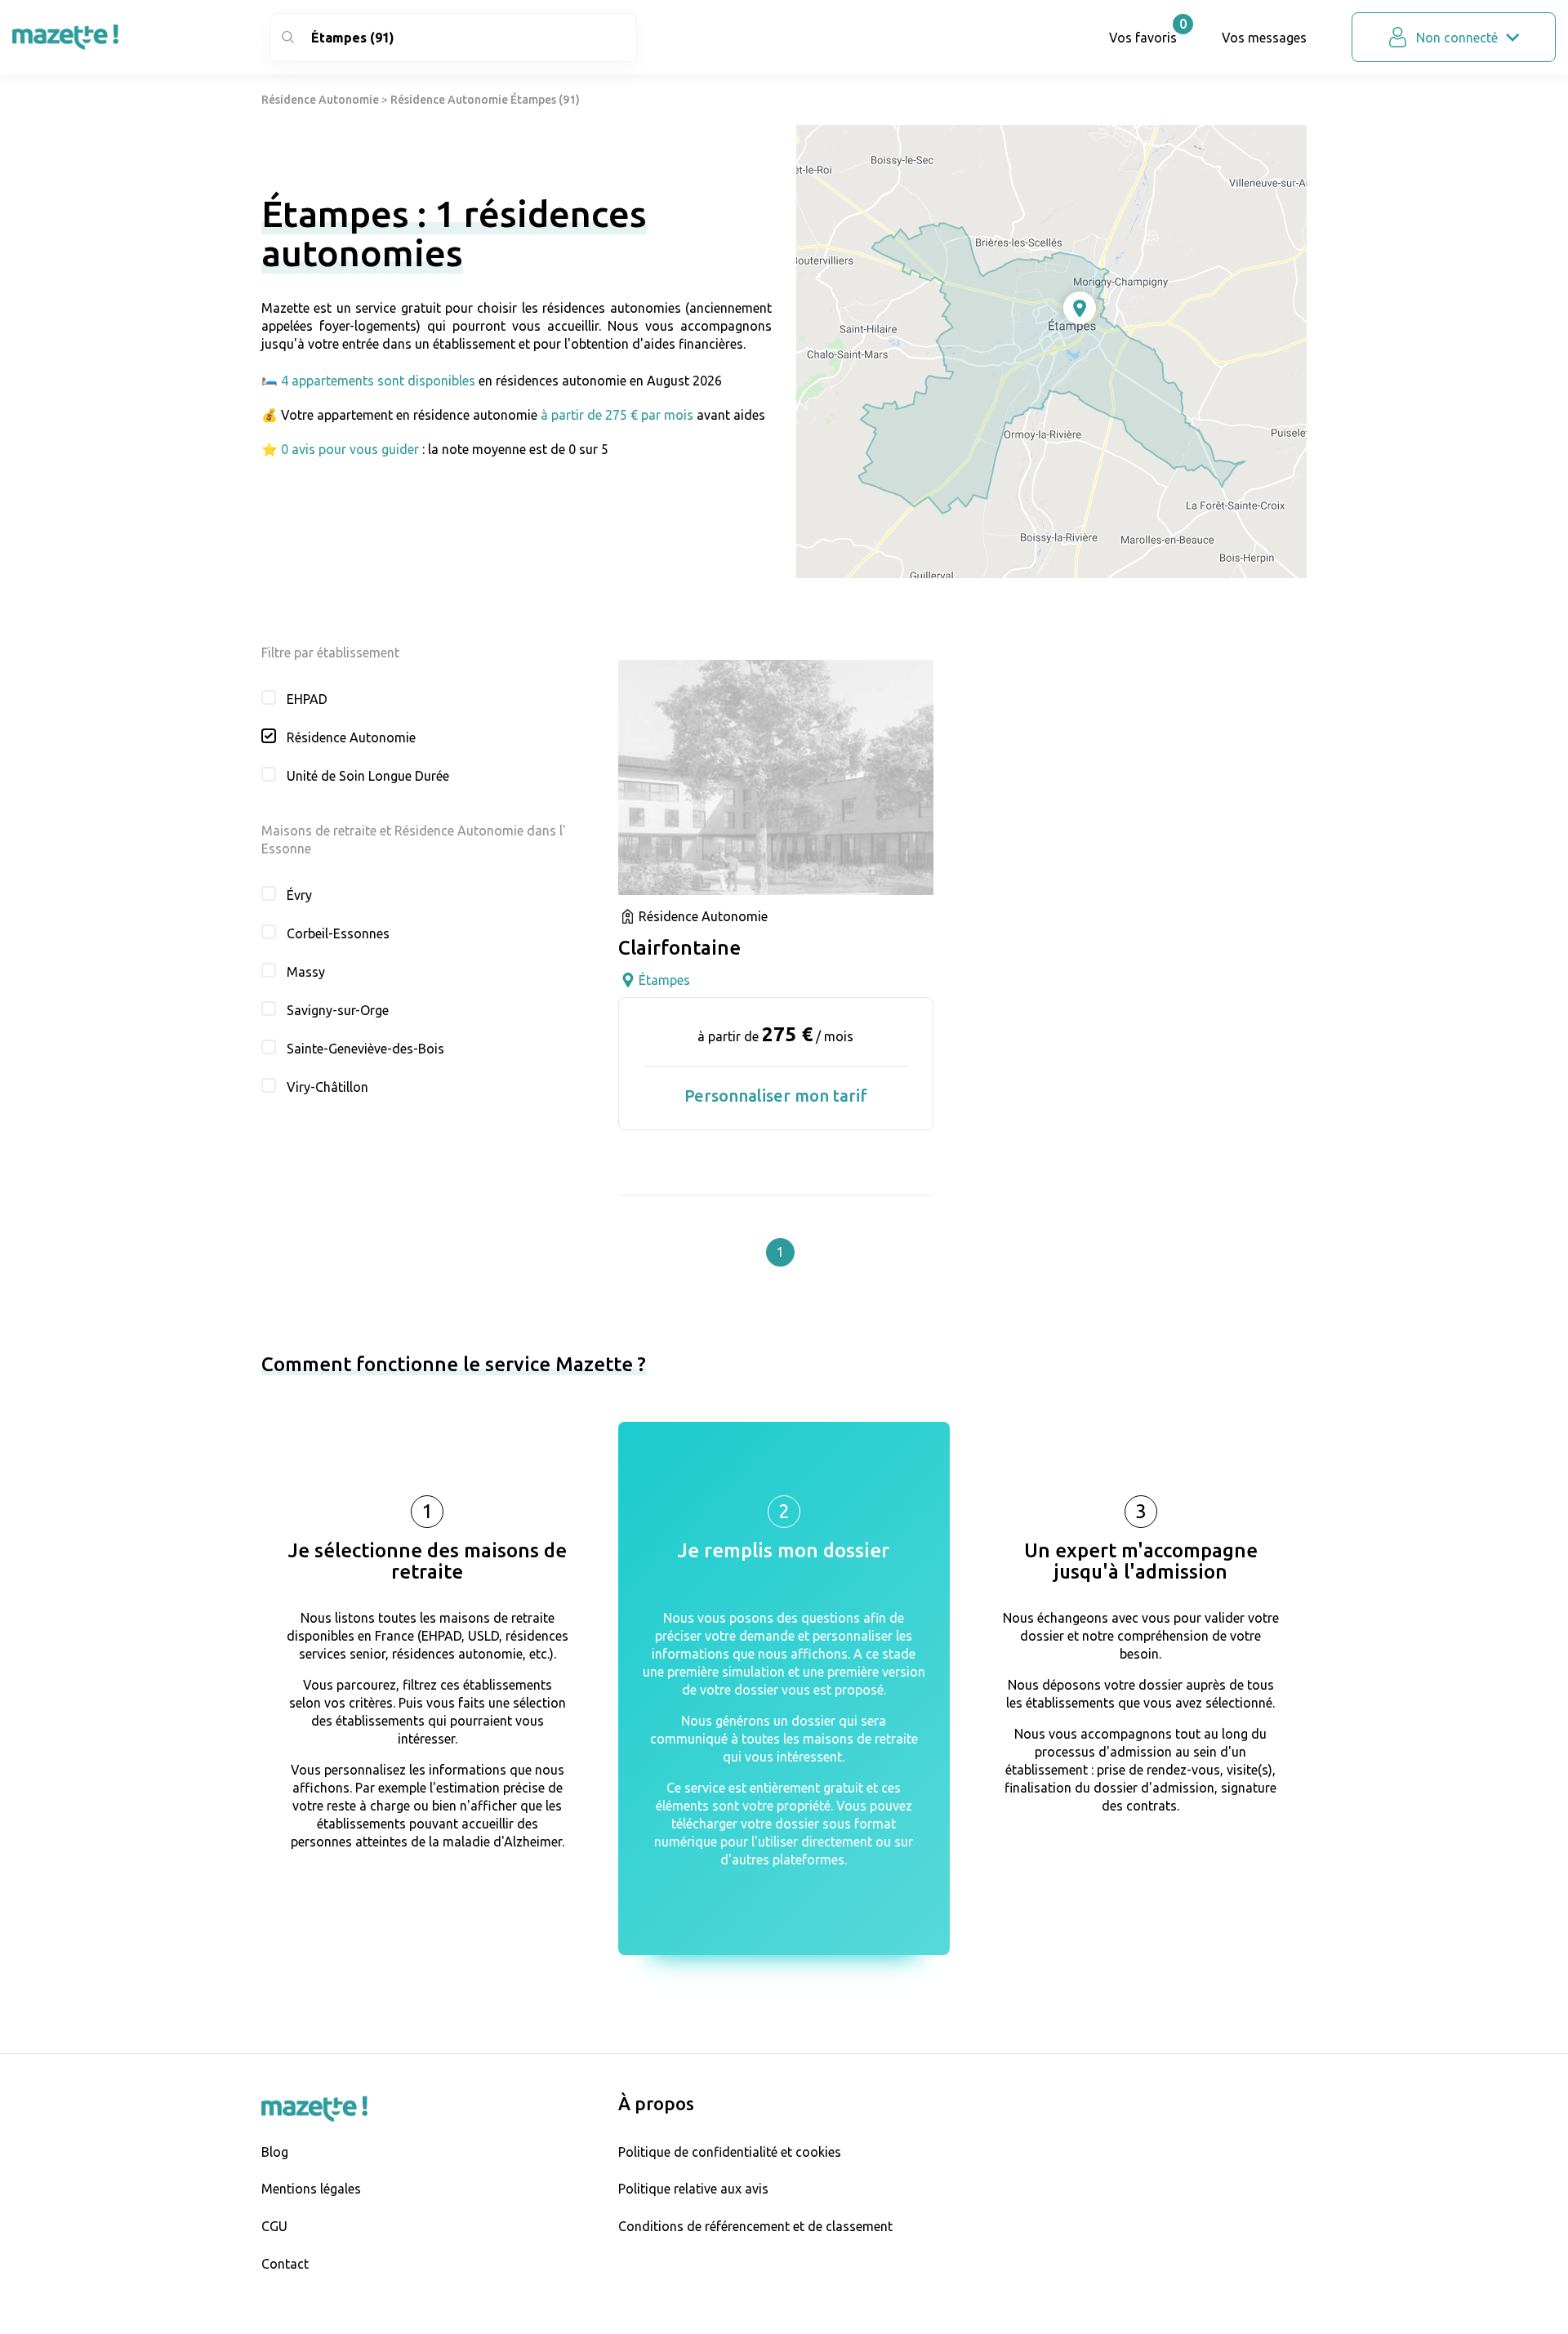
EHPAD (307, 699)
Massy (306, 972)
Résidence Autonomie (320, 100)
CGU (274, 2226)
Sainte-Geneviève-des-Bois (365, 1049)
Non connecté (1457, 38)
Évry (299, 895)
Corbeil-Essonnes (338, 933)
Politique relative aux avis (693, 2189)
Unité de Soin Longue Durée (368, 776)
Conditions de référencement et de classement (755, 2226)
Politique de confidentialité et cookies (730, 2152)
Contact (285, 2264)
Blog (275, 2152)
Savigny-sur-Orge (338, 1010)
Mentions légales (311, 2189)
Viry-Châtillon (327, 1087)
